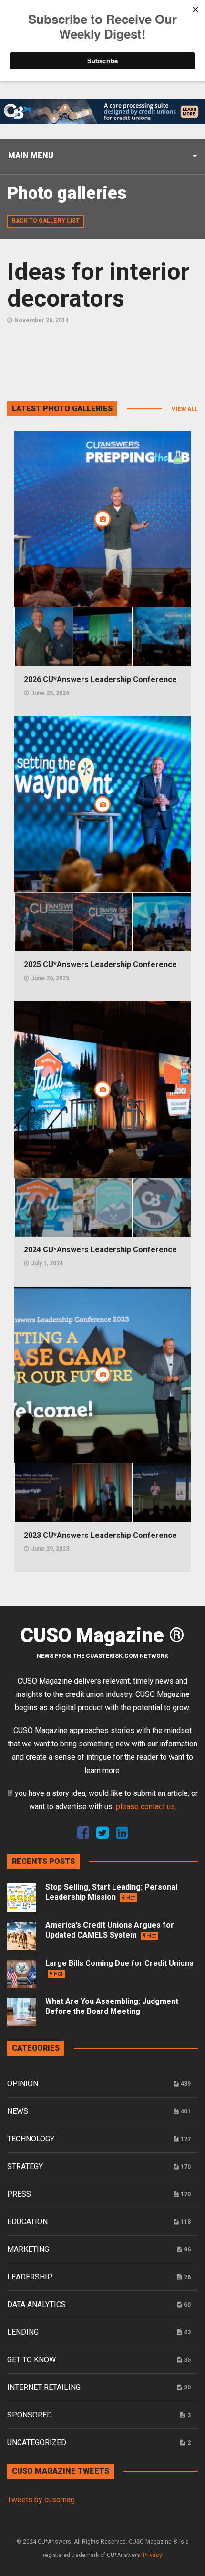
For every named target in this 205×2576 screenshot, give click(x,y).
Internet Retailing (44, 2387)
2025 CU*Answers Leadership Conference (100, 965)
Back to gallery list (46, 221)
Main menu (31, 155)
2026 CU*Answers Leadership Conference (100, 679)
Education (27, 2222)
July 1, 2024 (47, 1263)
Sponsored (30, 2415)
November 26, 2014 (41, 320)
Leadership (30, 2277)
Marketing (28, 2249)
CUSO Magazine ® (102, 1635)
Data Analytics (36, 2304)
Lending (23, 2332)
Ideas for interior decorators (98, 285)
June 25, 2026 (50, 693)
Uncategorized (37, 2442)
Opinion (23, 2084)
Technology (31, 2139)
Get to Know (31, 2360)
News (18, 2111)
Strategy (25, 2166)
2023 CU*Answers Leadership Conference (100, 1535)
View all (185, 409)
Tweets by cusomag (41, 2500)
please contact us (145, 1807)
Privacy (153, 2555)
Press (19, 2194)
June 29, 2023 (50, 1549)
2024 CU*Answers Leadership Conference (100, 1250)
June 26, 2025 (50, 978)
